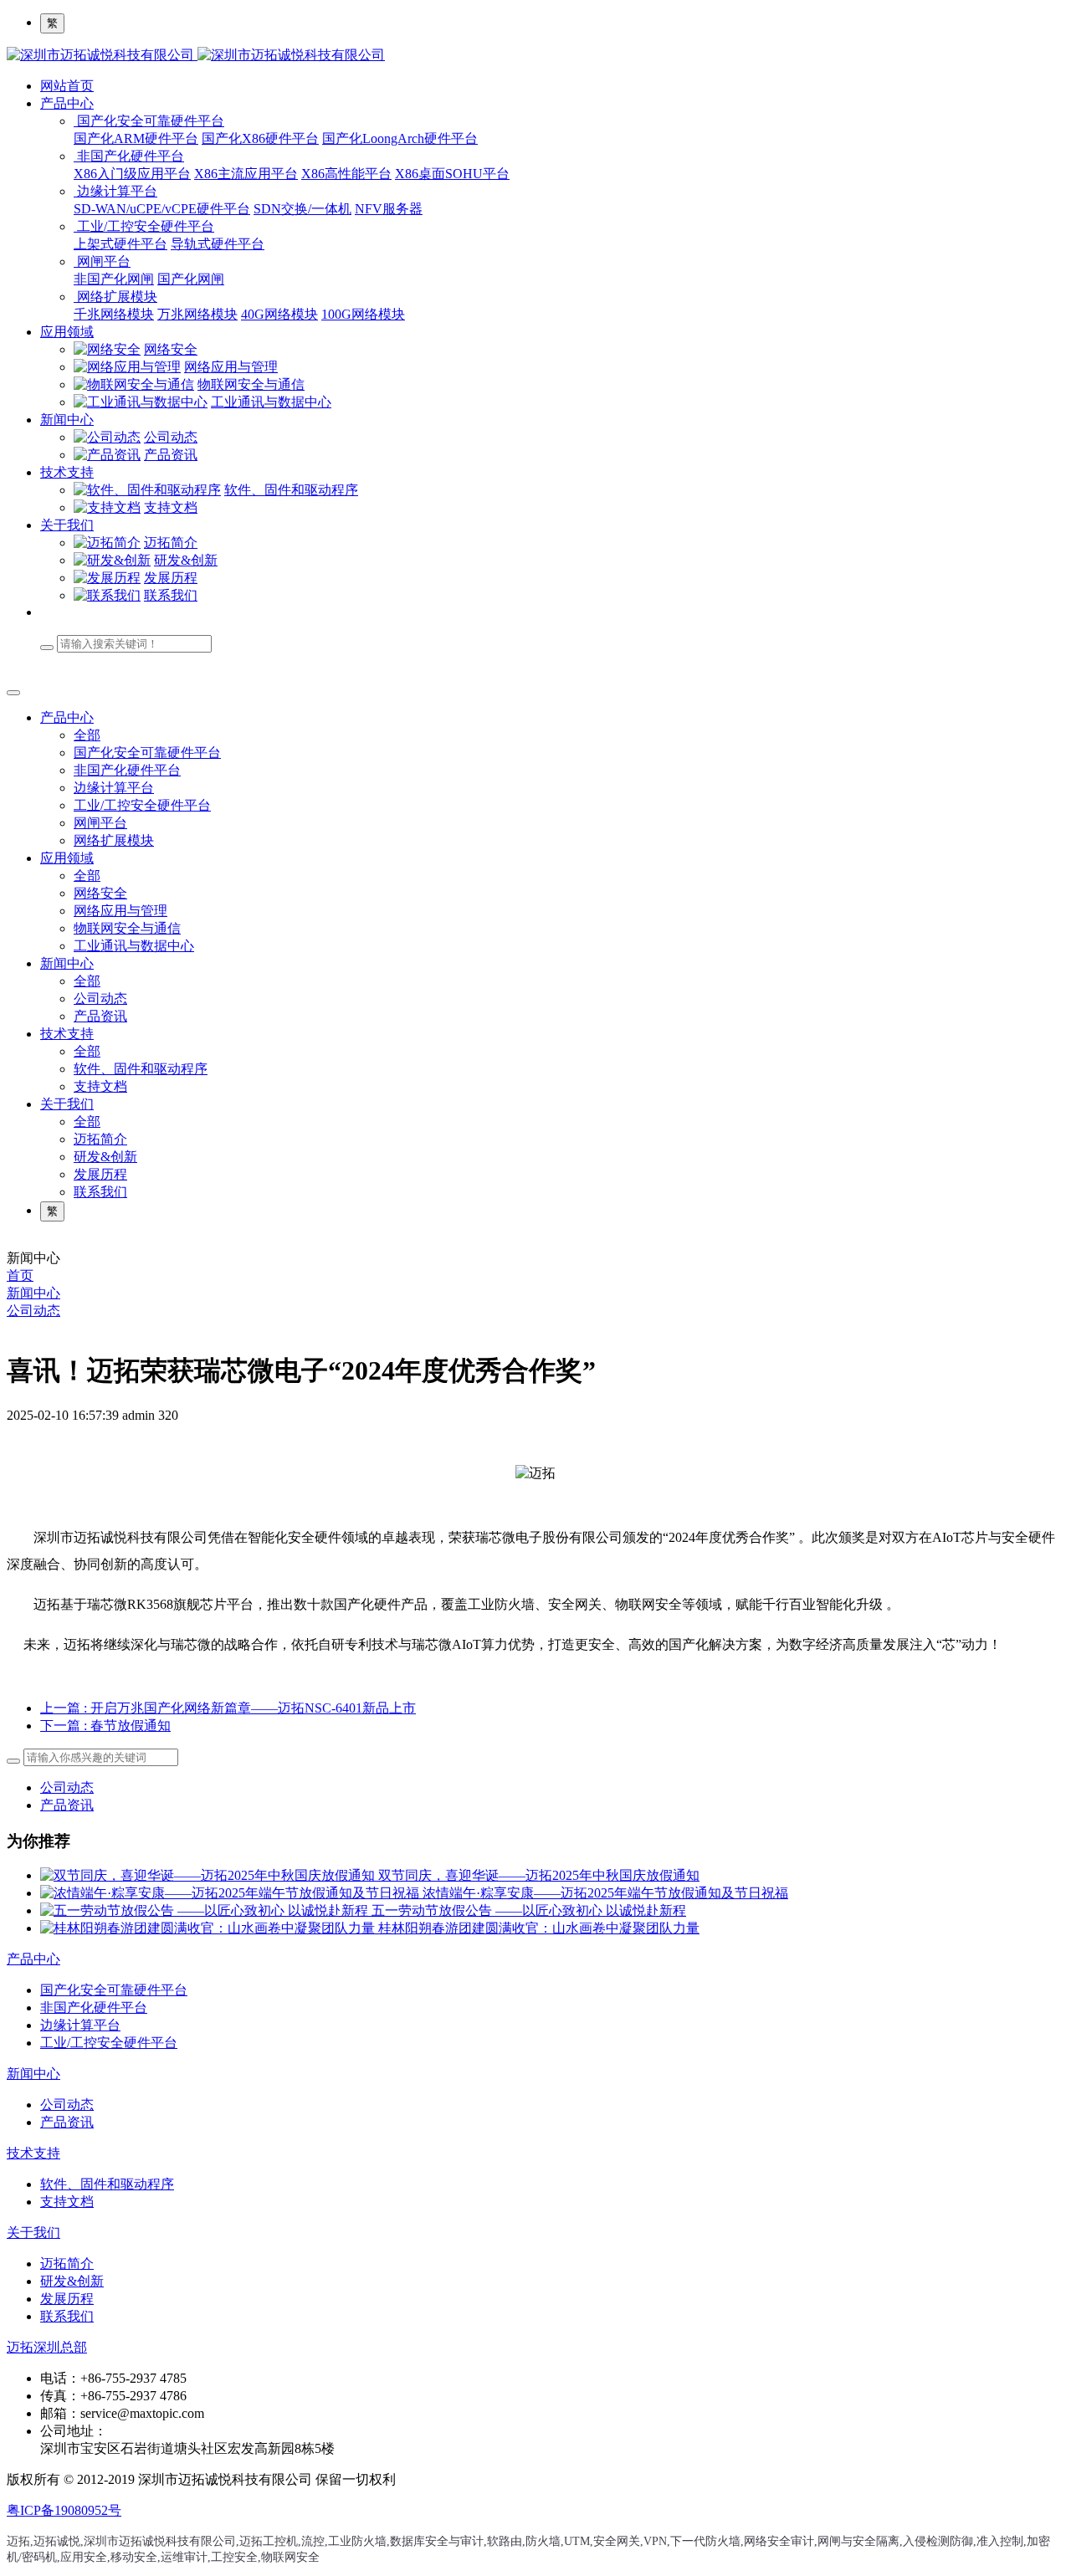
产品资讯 (67, 1805)
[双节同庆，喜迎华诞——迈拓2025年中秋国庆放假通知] (209, 1875)
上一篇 (228, 1708)
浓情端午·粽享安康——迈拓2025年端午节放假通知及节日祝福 (605, 1893)
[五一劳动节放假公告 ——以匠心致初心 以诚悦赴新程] (206, 1910)
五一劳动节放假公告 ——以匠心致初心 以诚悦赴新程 (529, 1910)
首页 (20, 1275)
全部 (87, 735)
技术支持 (67, 472)
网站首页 (67, 86)
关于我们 (67, 525)
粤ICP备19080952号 (64, 2510)
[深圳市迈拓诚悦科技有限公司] (535, 56)
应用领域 (67, 332)
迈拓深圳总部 (47, 2347)
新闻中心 (67, 420)
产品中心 (67, 103)
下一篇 (105, 1726)
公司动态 (33, 1311)
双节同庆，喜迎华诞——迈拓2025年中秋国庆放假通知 (539, 1875)
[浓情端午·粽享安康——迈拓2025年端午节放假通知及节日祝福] (231, 1893)
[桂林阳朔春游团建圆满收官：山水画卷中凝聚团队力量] (209, 1928)
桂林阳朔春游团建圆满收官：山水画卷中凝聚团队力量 (539, 1928)
